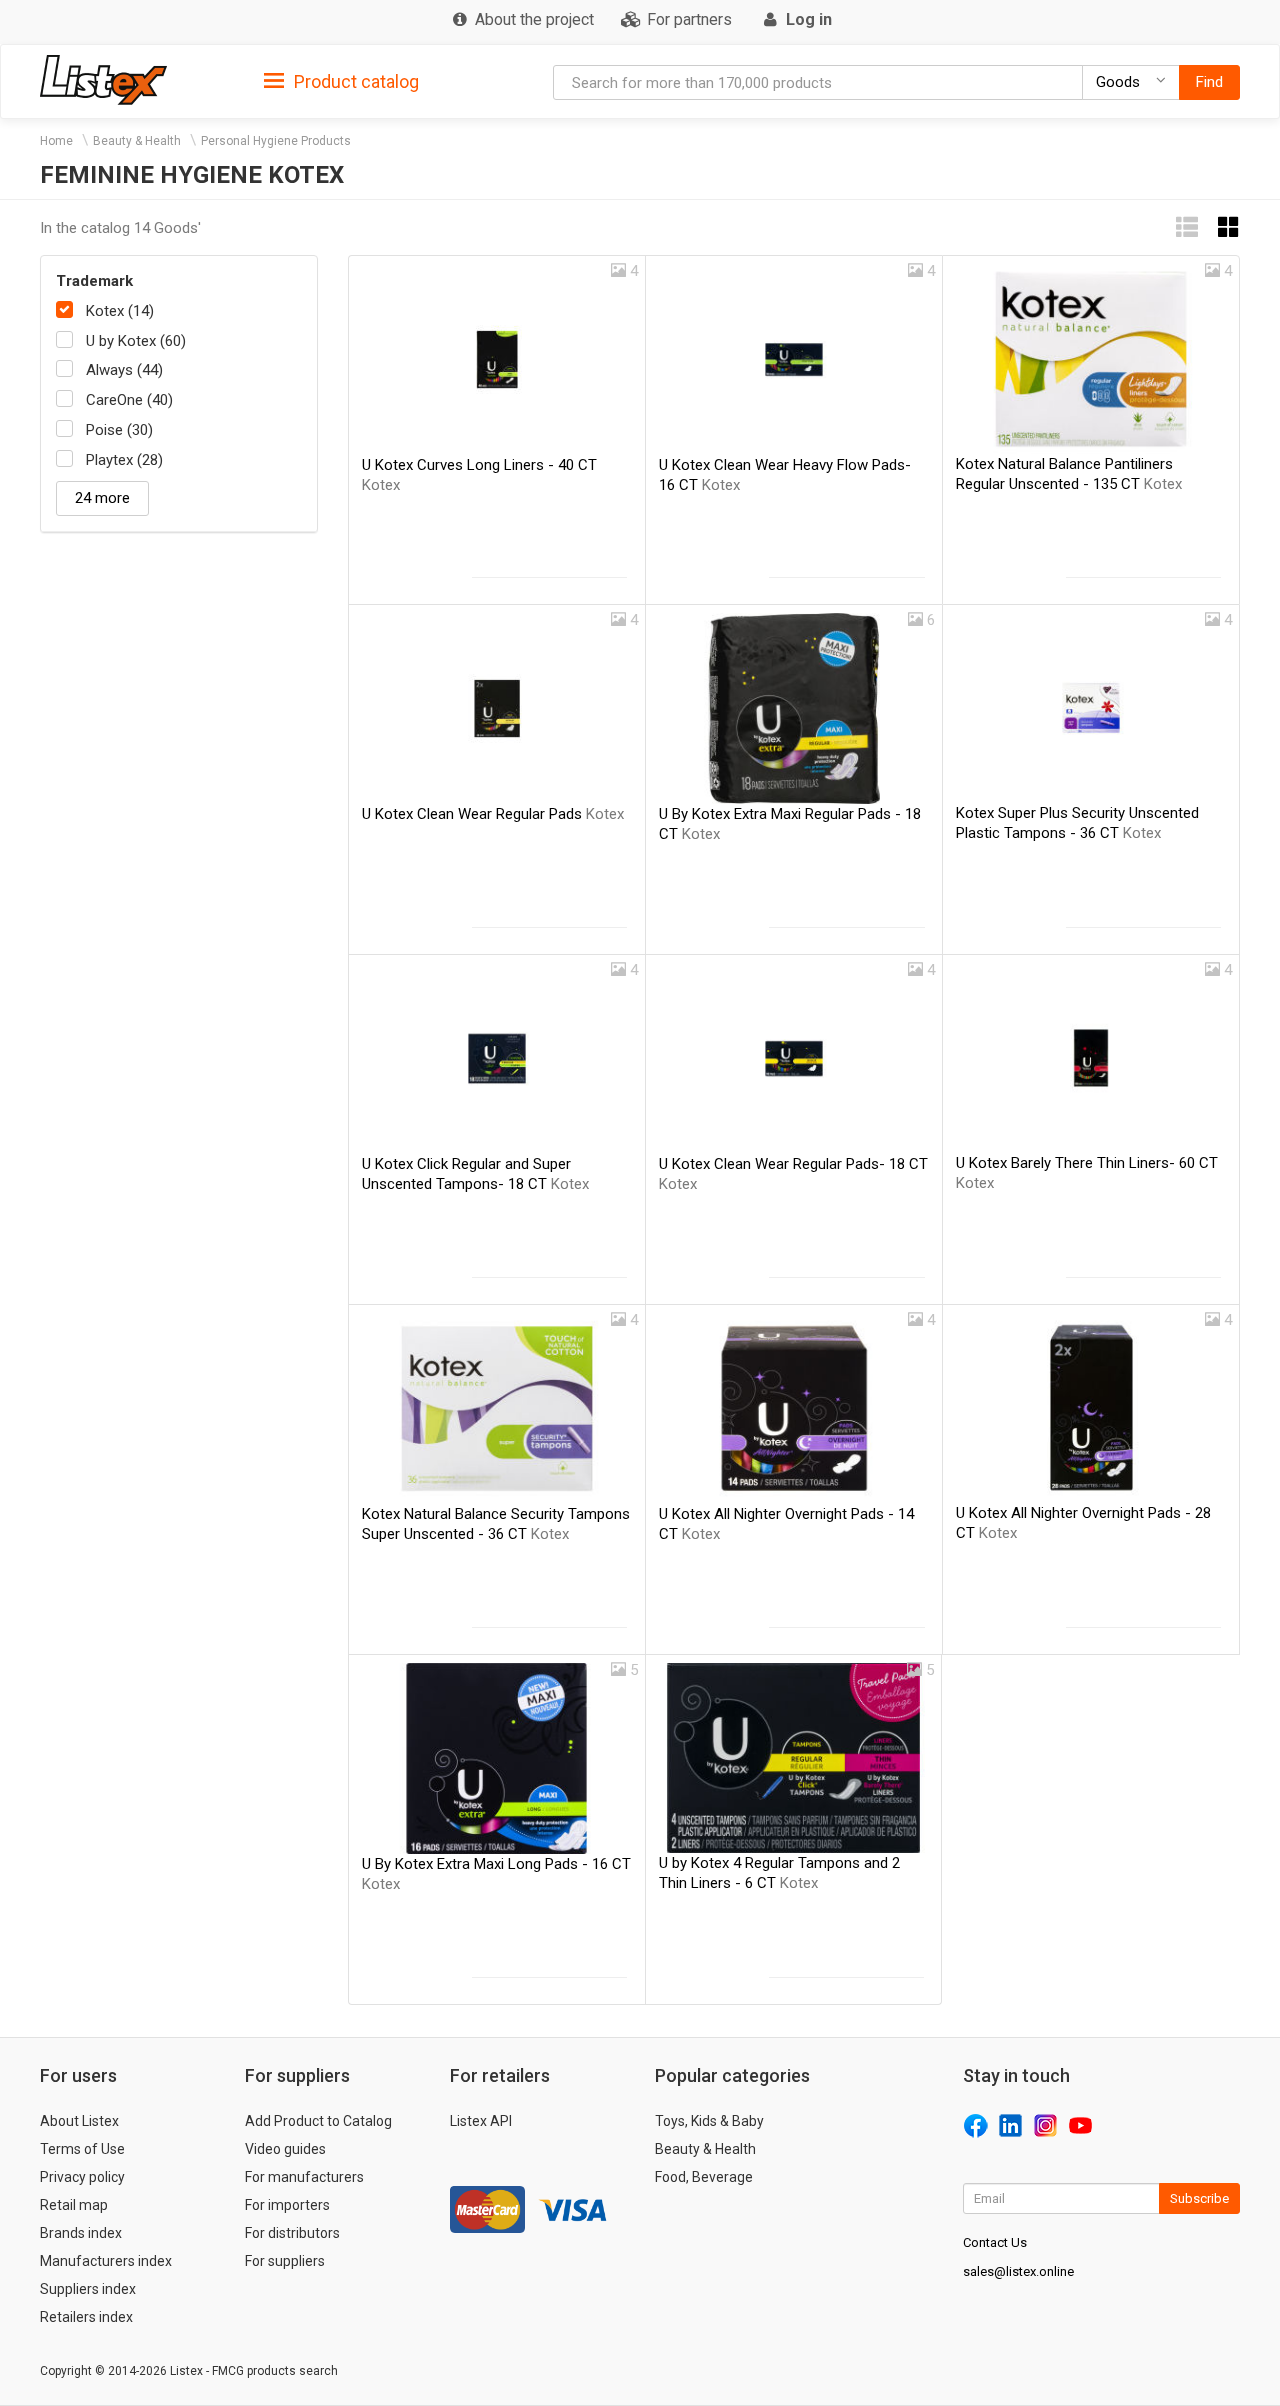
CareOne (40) (129, 400)
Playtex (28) (124, 460)
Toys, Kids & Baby (709, 2121)
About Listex (79, 2121)
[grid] (1229, 227)
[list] (1187, 227)
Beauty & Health (137, 141)
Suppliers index (88, 2289)
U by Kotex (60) (136, 341)
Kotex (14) (120, 311)
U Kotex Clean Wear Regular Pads (493, 814)
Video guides (285, 2149)
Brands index (81, 2233)
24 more (102, 498)
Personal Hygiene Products (276, 141)
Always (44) (124, 370)
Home (56, 141)
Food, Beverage (704, 2177)
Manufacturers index (106, 2261)
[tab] (341, 80)
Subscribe (1199, 2198)
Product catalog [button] (354, 81)
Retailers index (86, 2317)
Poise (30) (119, 430)
